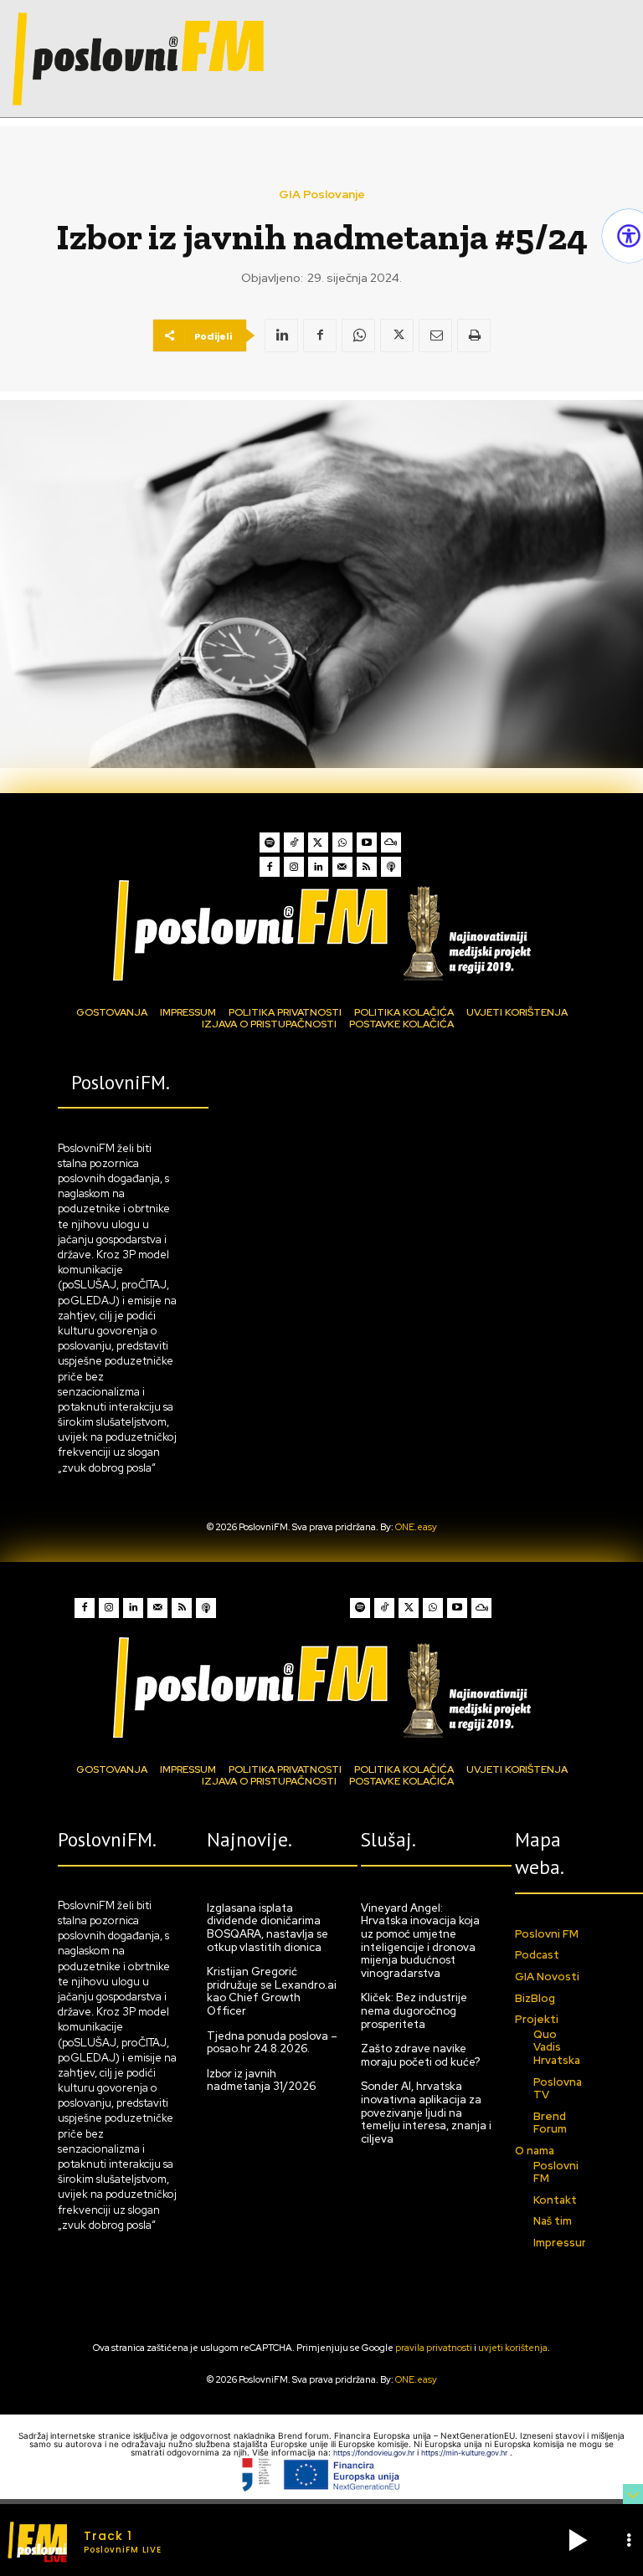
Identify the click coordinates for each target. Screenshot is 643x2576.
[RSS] (367, 867)
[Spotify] (270, 842)
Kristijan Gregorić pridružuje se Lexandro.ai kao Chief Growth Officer (272, 1991)
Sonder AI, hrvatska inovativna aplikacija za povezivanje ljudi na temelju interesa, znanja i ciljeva (426, 2112)
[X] (397, 335)
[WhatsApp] (358, 335)
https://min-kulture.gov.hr (466, 2453)
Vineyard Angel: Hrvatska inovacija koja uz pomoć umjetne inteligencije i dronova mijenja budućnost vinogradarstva (420, 1941)
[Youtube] (367, 842)
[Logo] (321, 930)
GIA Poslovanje (322, 194)
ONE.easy (416, 1527)
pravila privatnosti (434, 2348)
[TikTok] (294, 842)
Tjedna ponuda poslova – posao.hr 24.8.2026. (272, 2043)
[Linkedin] (281, 335)
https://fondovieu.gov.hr (375, 2453)
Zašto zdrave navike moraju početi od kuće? (420, 2055)
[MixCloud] (391, 842)
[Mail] (342, 867)
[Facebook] (320, 335)
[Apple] (391, 867)
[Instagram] (294, 867)
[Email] (435, 335)
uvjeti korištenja (513, 2348)
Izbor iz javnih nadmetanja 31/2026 (261, 2080)
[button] (578, 2540)
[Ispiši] (474, 335)
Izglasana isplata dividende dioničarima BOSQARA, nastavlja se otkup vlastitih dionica (267, 1928)
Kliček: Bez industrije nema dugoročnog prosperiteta (414, 2010)
